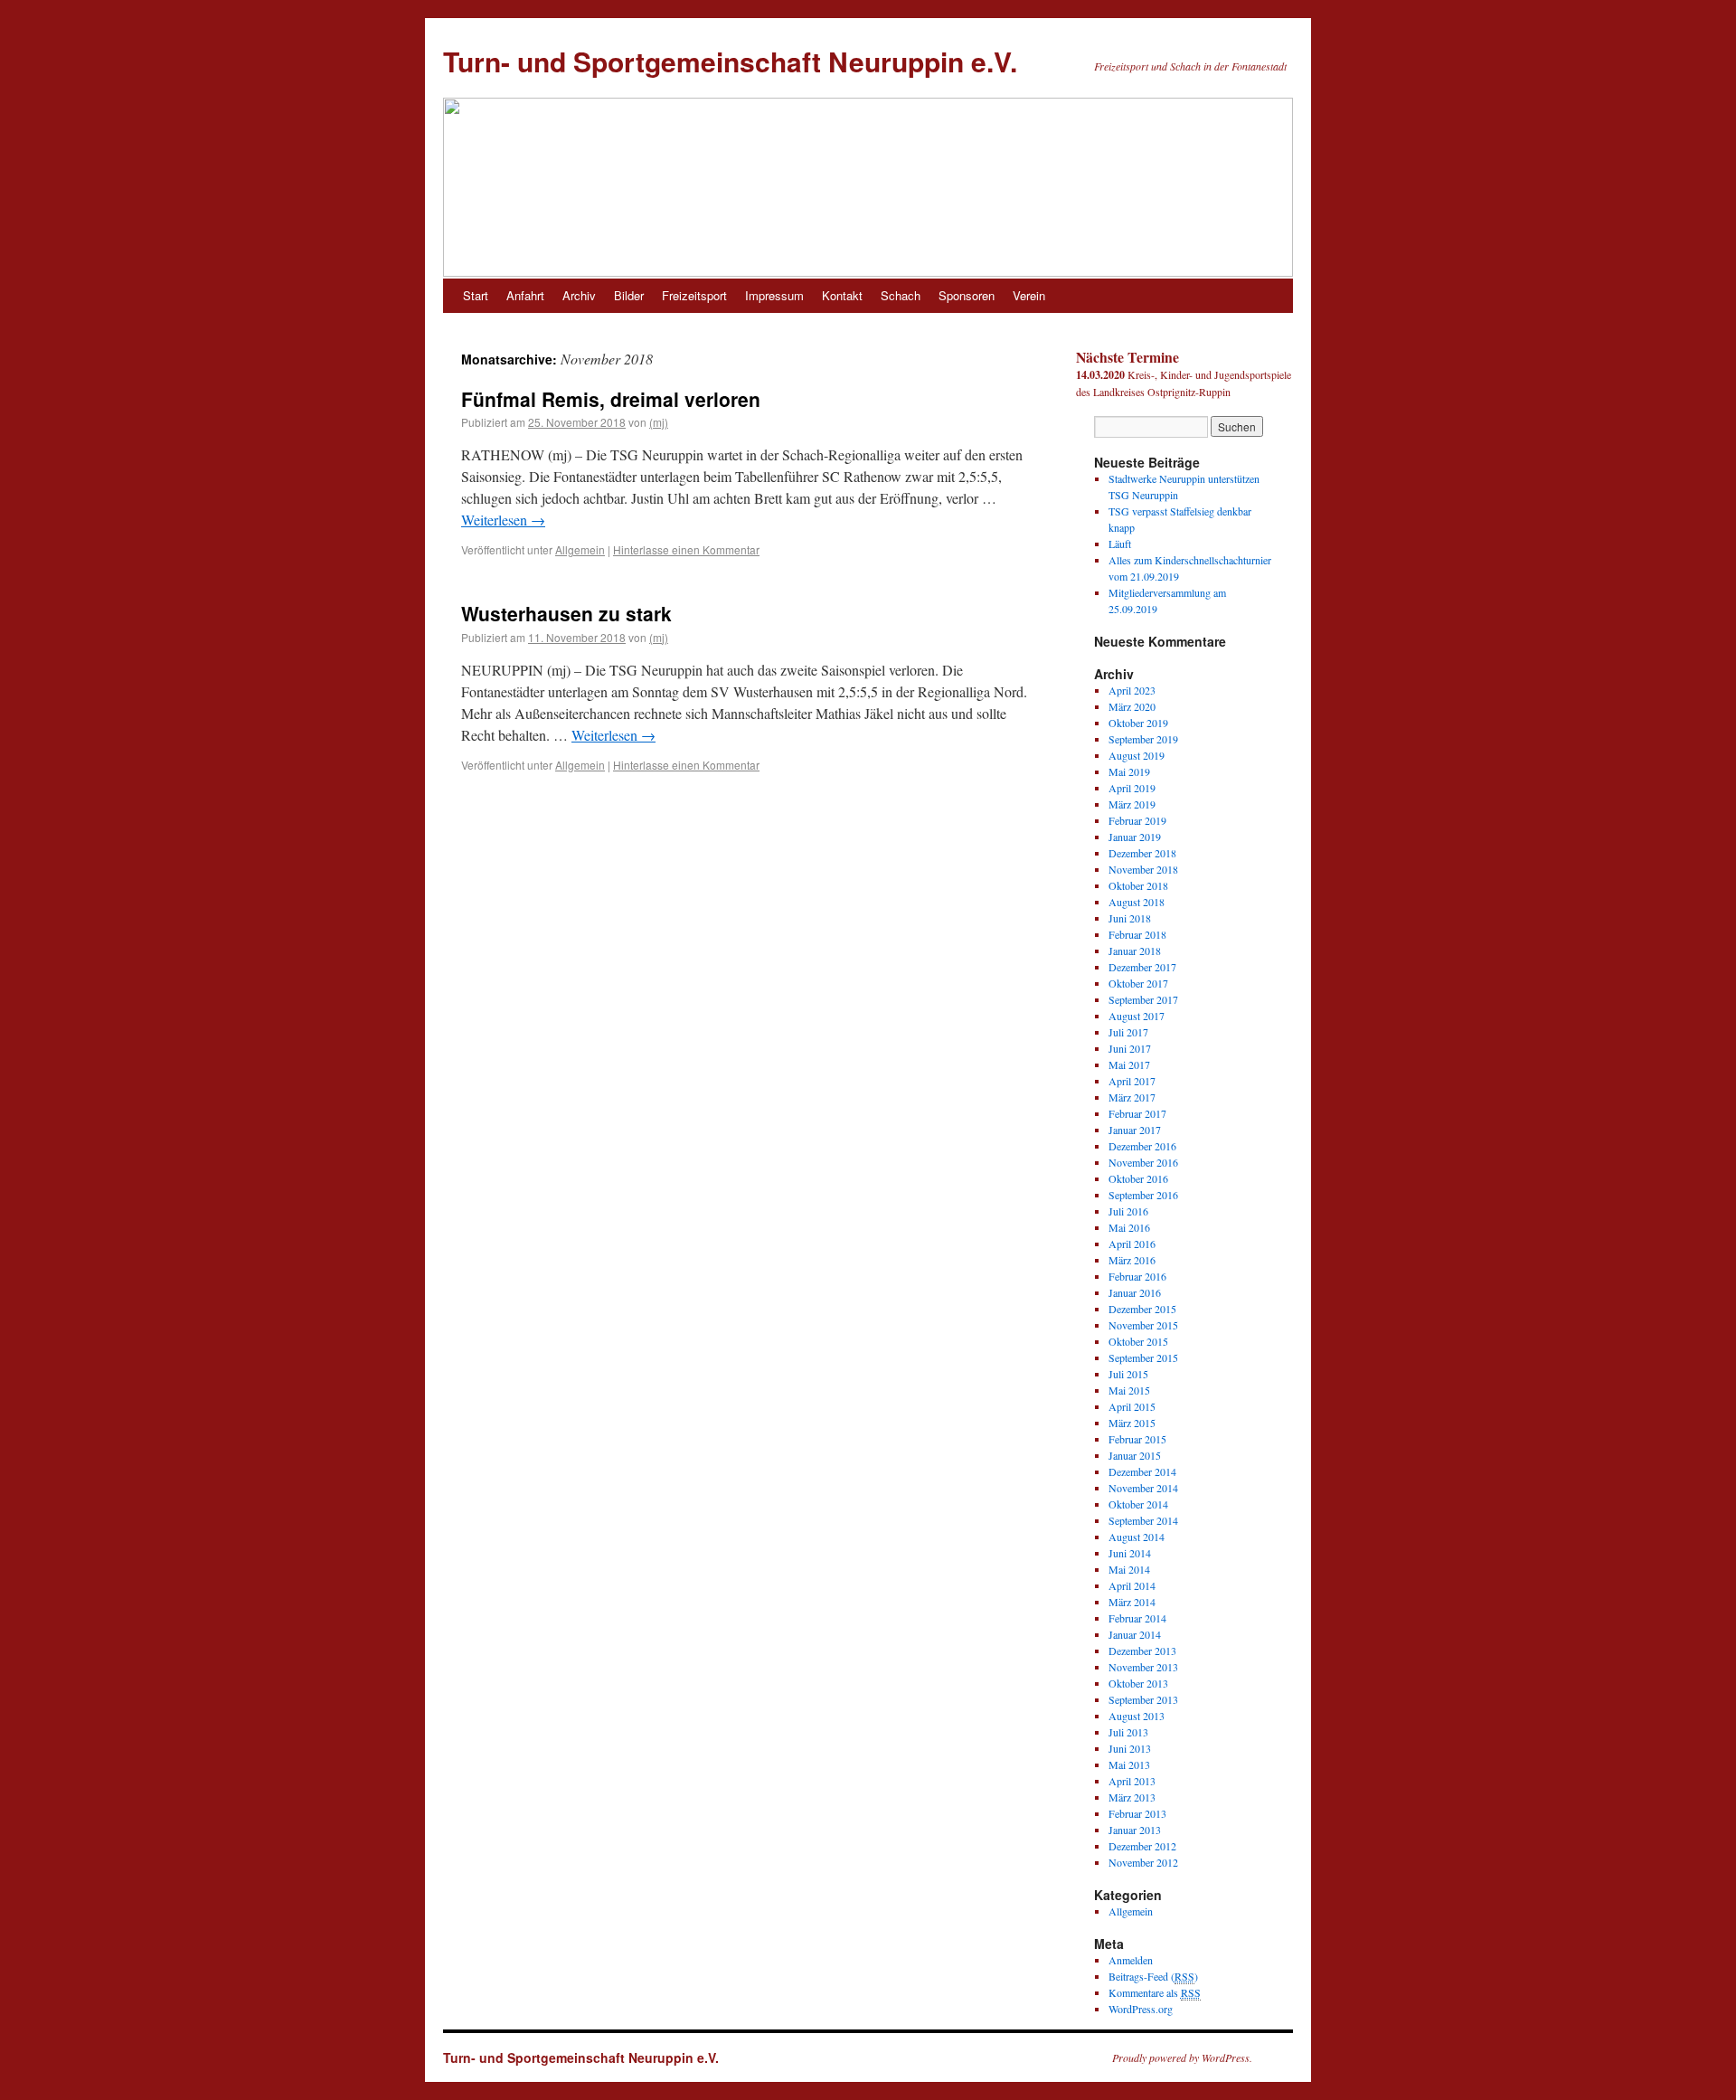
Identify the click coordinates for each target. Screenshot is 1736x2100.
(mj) (659, 422)
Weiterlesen (503, 520)
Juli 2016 (1128, 1211)
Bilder (629, 295)
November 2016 (1143, 1162)
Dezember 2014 (1142, 1471)
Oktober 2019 (1138, 723)
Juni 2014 (1130, 1553)
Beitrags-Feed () (1153, 1976)
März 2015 (1132, 1423)
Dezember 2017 (1142, 967)
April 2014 (1132, 1585)
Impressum (774, 295)
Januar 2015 (1135, 1455)
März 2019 (1132, 804)
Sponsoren (967, 295)
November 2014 (1143, 1488)
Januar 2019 (1135, 837)
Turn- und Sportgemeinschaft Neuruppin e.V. (730, 61)
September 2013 (1143, 1699)
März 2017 (1132, 1097)
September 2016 (1143, 1195)
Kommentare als (1155, 1992)
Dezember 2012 (1142, 1846)
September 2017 (1143, 999)
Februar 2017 (1137, 1113)
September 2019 (1143, 739)
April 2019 (1132, 788)
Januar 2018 (1135, 951)
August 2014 (1137, 1537)
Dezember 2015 (1142, 1309)
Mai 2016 (1129, 1227)
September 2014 (1143, 1520)
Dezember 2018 (1142, 853)
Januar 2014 (1135, 1634)
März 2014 (1132, 1602)
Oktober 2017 (1138, 983)
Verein (1029, 295)
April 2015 (1132, 1406)
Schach (901, 295)
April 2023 (1132, 690)
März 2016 (1132, 1260)
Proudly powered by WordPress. (1182, 2057)
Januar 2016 (1135, 1292)
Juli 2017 (1128, 1032)
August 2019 (1137, 755)
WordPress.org (1141, 2009)
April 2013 (1132, 1781)
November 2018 (1143, 869)
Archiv (579, 295)
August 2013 (1137, 1716)
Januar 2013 (1135, 1830)
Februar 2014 (1137, 1618)
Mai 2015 (1129, 1390)
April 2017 (1132, 1081)
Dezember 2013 (1142, 1651)
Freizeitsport (694, 295)
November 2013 (1143, 1667)
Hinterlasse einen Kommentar (686, 549)
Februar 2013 (1137, 1813)
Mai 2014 (1129, 1569)
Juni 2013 (1130, 1748)
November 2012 (1143, 1862)
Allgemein (580, 549)
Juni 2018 (1130, 918)
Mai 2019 (1129, 771)
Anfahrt (525, 295)
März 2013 (1132, 1797)
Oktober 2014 (1138, 1504)
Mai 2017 (1129, 1064)
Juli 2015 (1128, 1374)
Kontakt (842, 295)
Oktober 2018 (1138, 885)
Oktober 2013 (1138, 1683)
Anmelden (1131, 1960)
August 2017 (1137, 1016)
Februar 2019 (1137, 820)
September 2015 (1143, 1357)
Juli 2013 (1128, 1732)
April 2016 (1132, 1244)
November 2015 (1143, 1325)
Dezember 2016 (1142, 1146)
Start (476, 295)
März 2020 (1132, 706)
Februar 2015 (1137, 1439)
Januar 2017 (1135, 1130)
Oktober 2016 (1138, 1178)
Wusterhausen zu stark (566, 613)
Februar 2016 (1137, 1276)
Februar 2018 (1137, 934)
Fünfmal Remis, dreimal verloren (611, 399)
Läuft (1120, 544)
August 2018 (1137, 902)
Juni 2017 (1130, 1048)
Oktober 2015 (1138, 1341)
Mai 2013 (1129, 1764)
